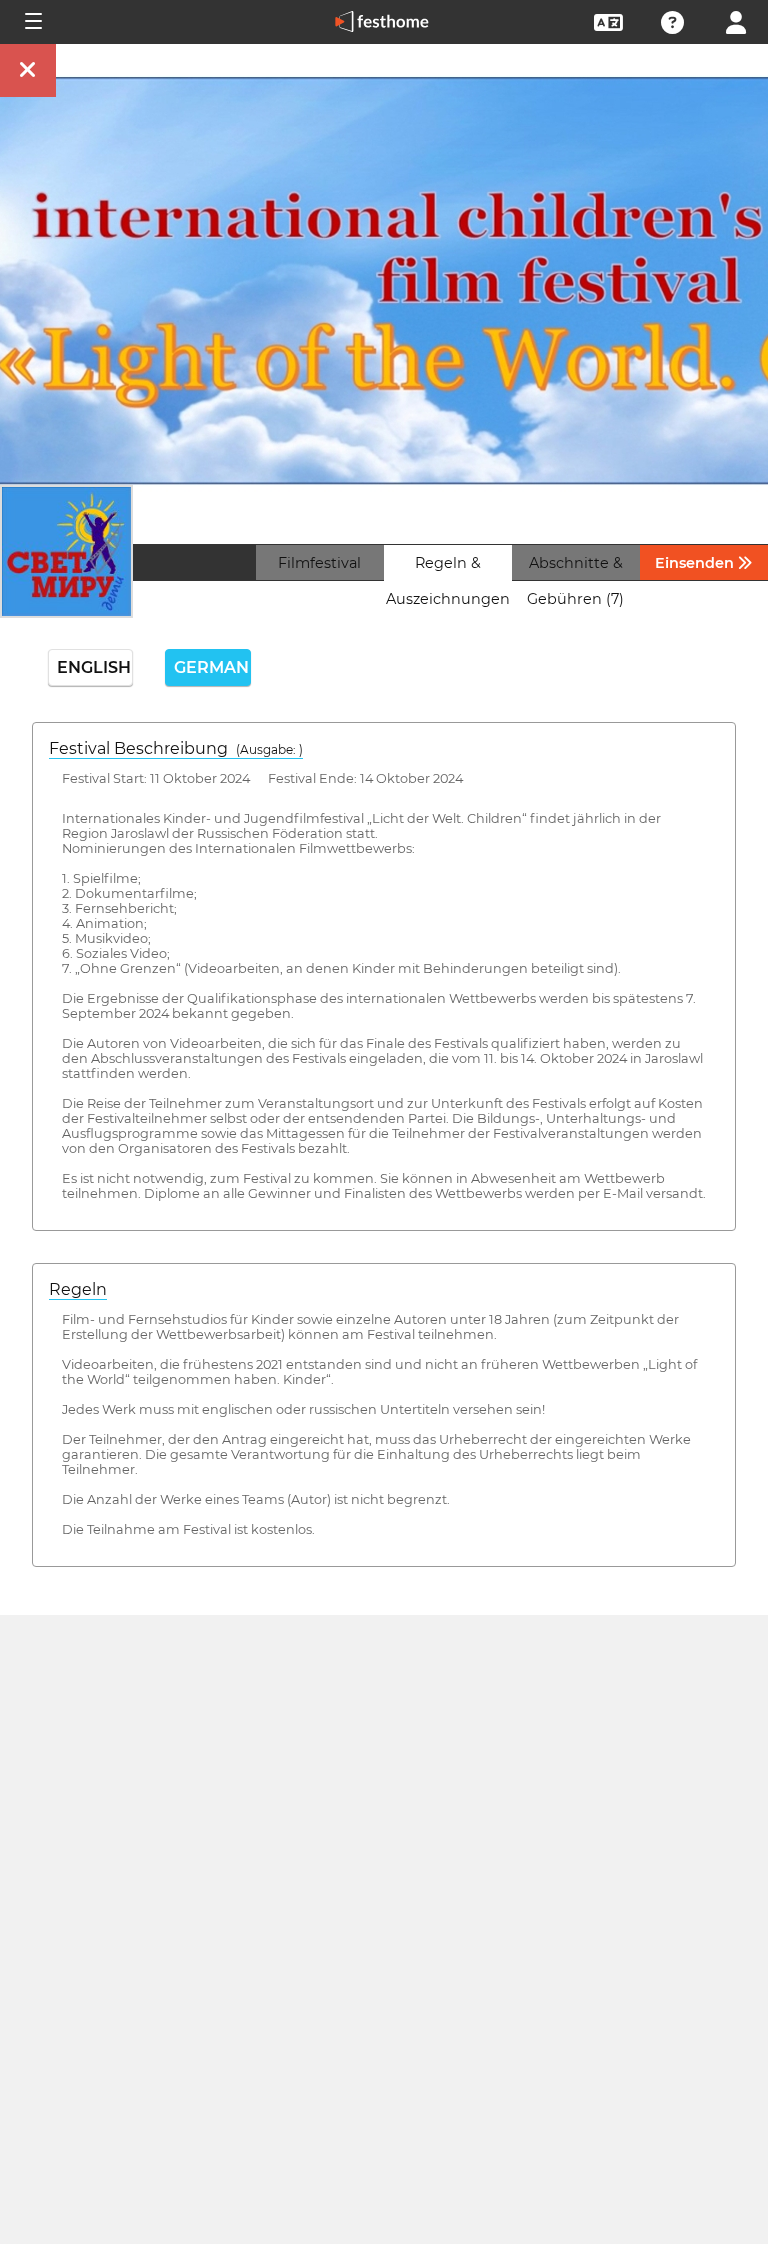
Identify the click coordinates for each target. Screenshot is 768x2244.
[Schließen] (28, 70)
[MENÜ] (32, 22)
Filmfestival (319, 563)
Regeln (78, 1289)
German (212, 667)
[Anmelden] (736, 20)
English (94, 667)
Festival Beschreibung (176, 748)
